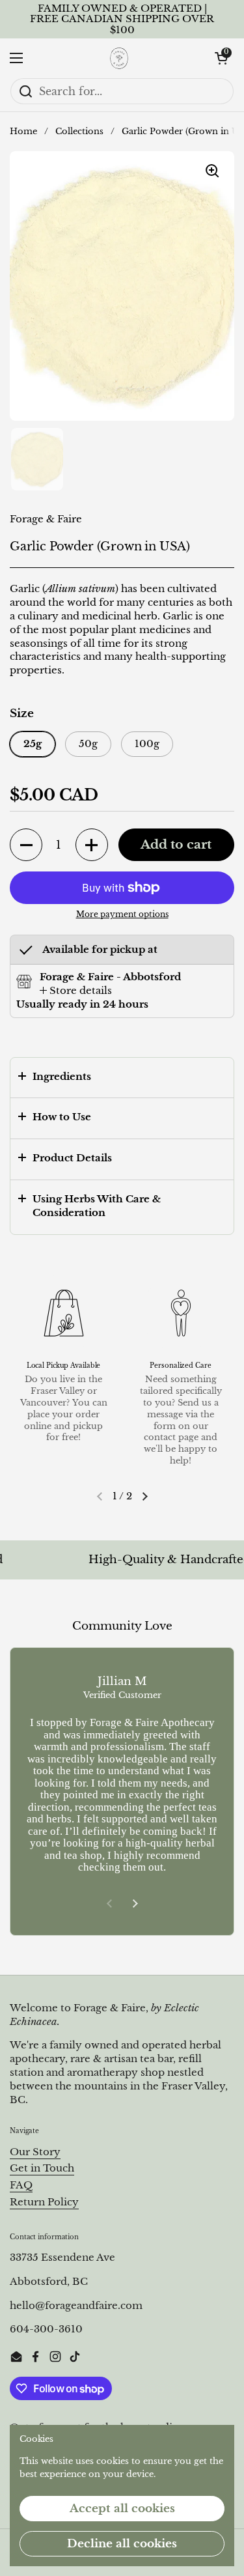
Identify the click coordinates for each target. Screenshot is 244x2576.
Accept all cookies (122, 2509)
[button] (221, 58)
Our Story (35, 2152)
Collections (79, 131)
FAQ (21, 2185)
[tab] (76, 991)
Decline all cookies (122, 2544)
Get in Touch (42, 2168)
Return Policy (44, 2202)
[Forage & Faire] (119, 58)
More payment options (122, 914)
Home (23, 131)
